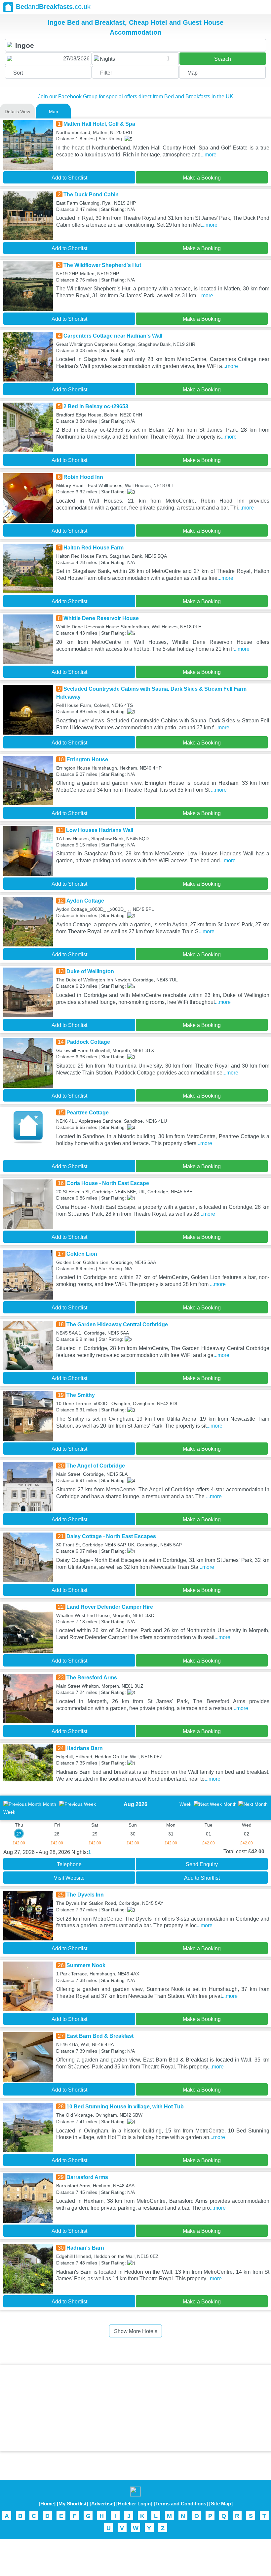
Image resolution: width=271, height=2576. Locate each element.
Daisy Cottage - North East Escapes (111, 1536)
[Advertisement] (135, 2408)
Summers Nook (86, 1965)
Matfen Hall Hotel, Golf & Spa (99, 124)
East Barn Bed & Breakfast (100, 2036)
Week (185, 1804)
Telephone (69, 1864)
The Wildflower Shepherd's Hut (102, 265)
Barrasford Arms (87, 2177)
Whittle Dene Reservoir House (101, 618)
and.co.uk (53, 7)
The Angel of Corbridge (96, 1466)
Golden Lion (82, 1254)
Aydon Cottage (85, 901)
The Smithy (81, 1395)
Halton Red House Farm (94, 548)
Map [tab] (54, 112)
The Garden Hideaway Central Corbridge (117, 1324)
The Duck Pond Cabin (91, 195)
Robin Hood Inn (83, 477)
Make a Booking (202, 178)
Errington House (87, 760)
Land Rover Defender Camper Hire (110, 1607)
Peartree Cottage (88, 1113)
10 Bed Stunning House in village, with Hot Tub (125, 2107)
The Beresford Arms (92, 1678)
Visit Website (69, 1878)
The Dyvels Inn (85, 1895)
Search (223, 59)
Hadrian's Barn (85, 2248)
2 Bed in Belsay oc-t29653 (96, 406)
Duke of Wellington (90, 971)
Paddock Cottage (88, 1042)
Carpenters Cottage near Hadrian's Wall (113, 336)
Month (50, 1804)
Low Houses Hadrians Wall (100, 830)
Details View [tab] (17, 112)
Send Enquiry (202, 1864)
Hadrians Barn (85, 1748)
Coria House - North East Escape (108, 1183)
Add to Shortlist (69, 178)
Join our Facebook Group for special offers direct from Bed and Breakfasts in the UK (136, 97)
